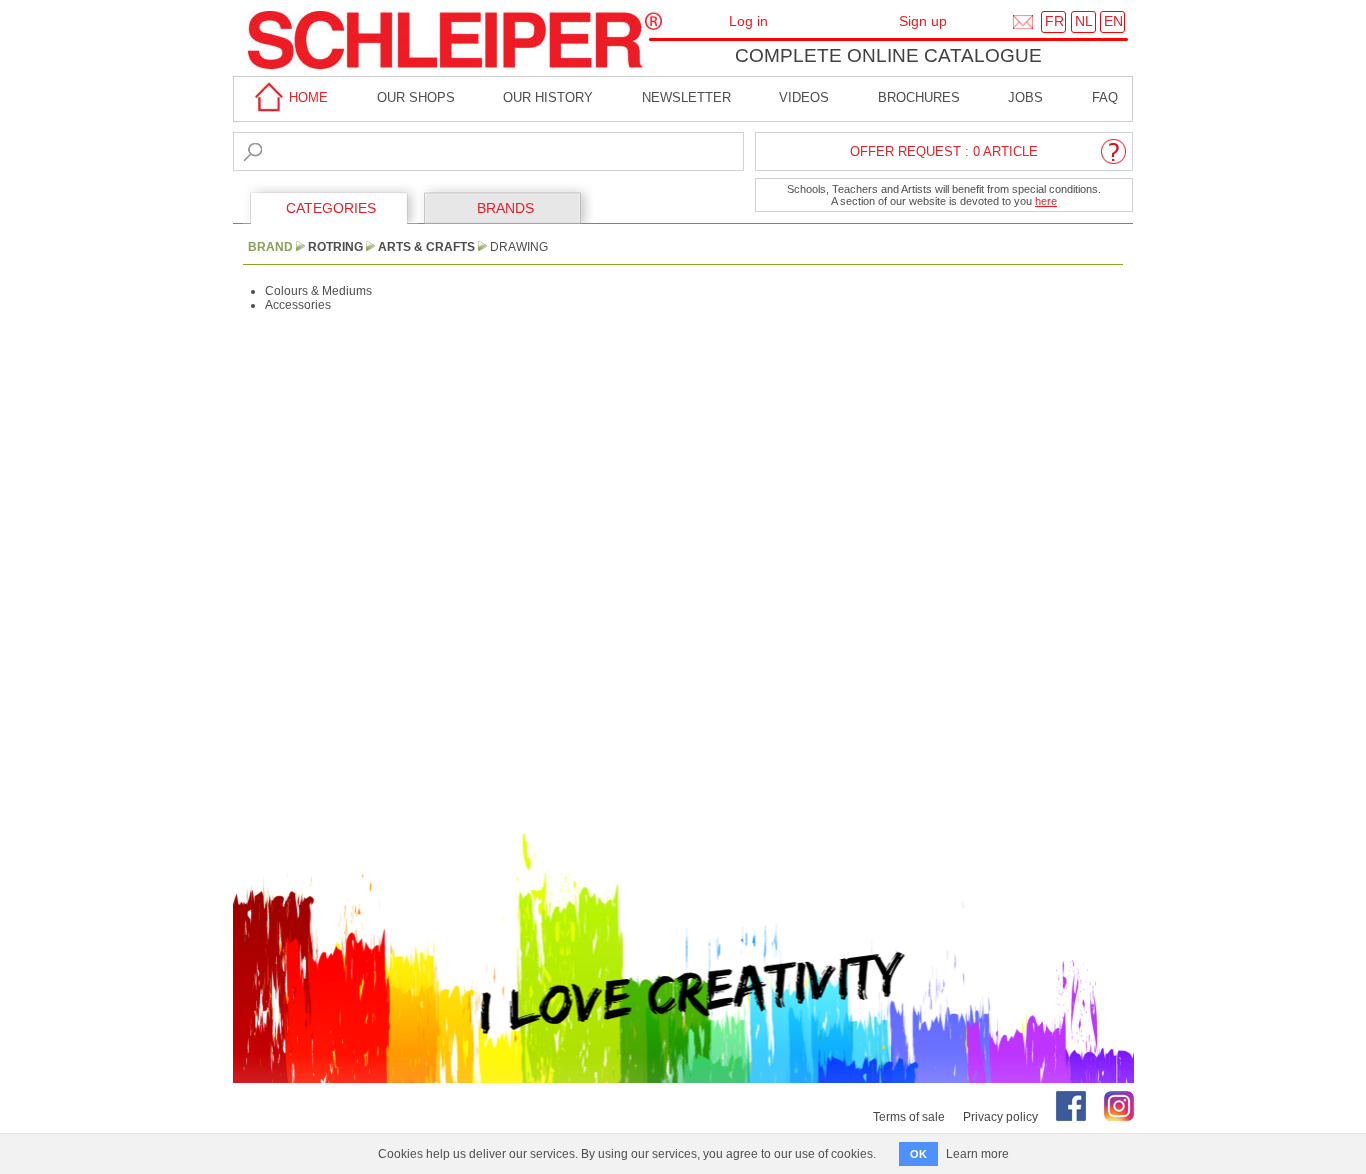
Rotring (335, 247)
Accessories (298, 305)
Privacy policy (1000, 1117)
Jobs (1025, 97)
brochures (919, 97)
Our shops (416, 97)
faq (1105, 97)
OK (918, 1154)
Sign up (923, 21)
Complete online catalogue (888, 55)
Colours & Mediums (318, 291)
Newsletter (686, 97)
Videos (804, 97)
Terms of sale (909, 1117)
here (1046, 201)
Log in (748, 21)
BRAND (270, 247)
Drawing (519, 247)
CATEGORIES (331, 208)
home (306, 97)
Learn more (977, 1154)
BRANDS (505, 208)
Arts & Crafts (426, 247)
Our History (548, 97)
